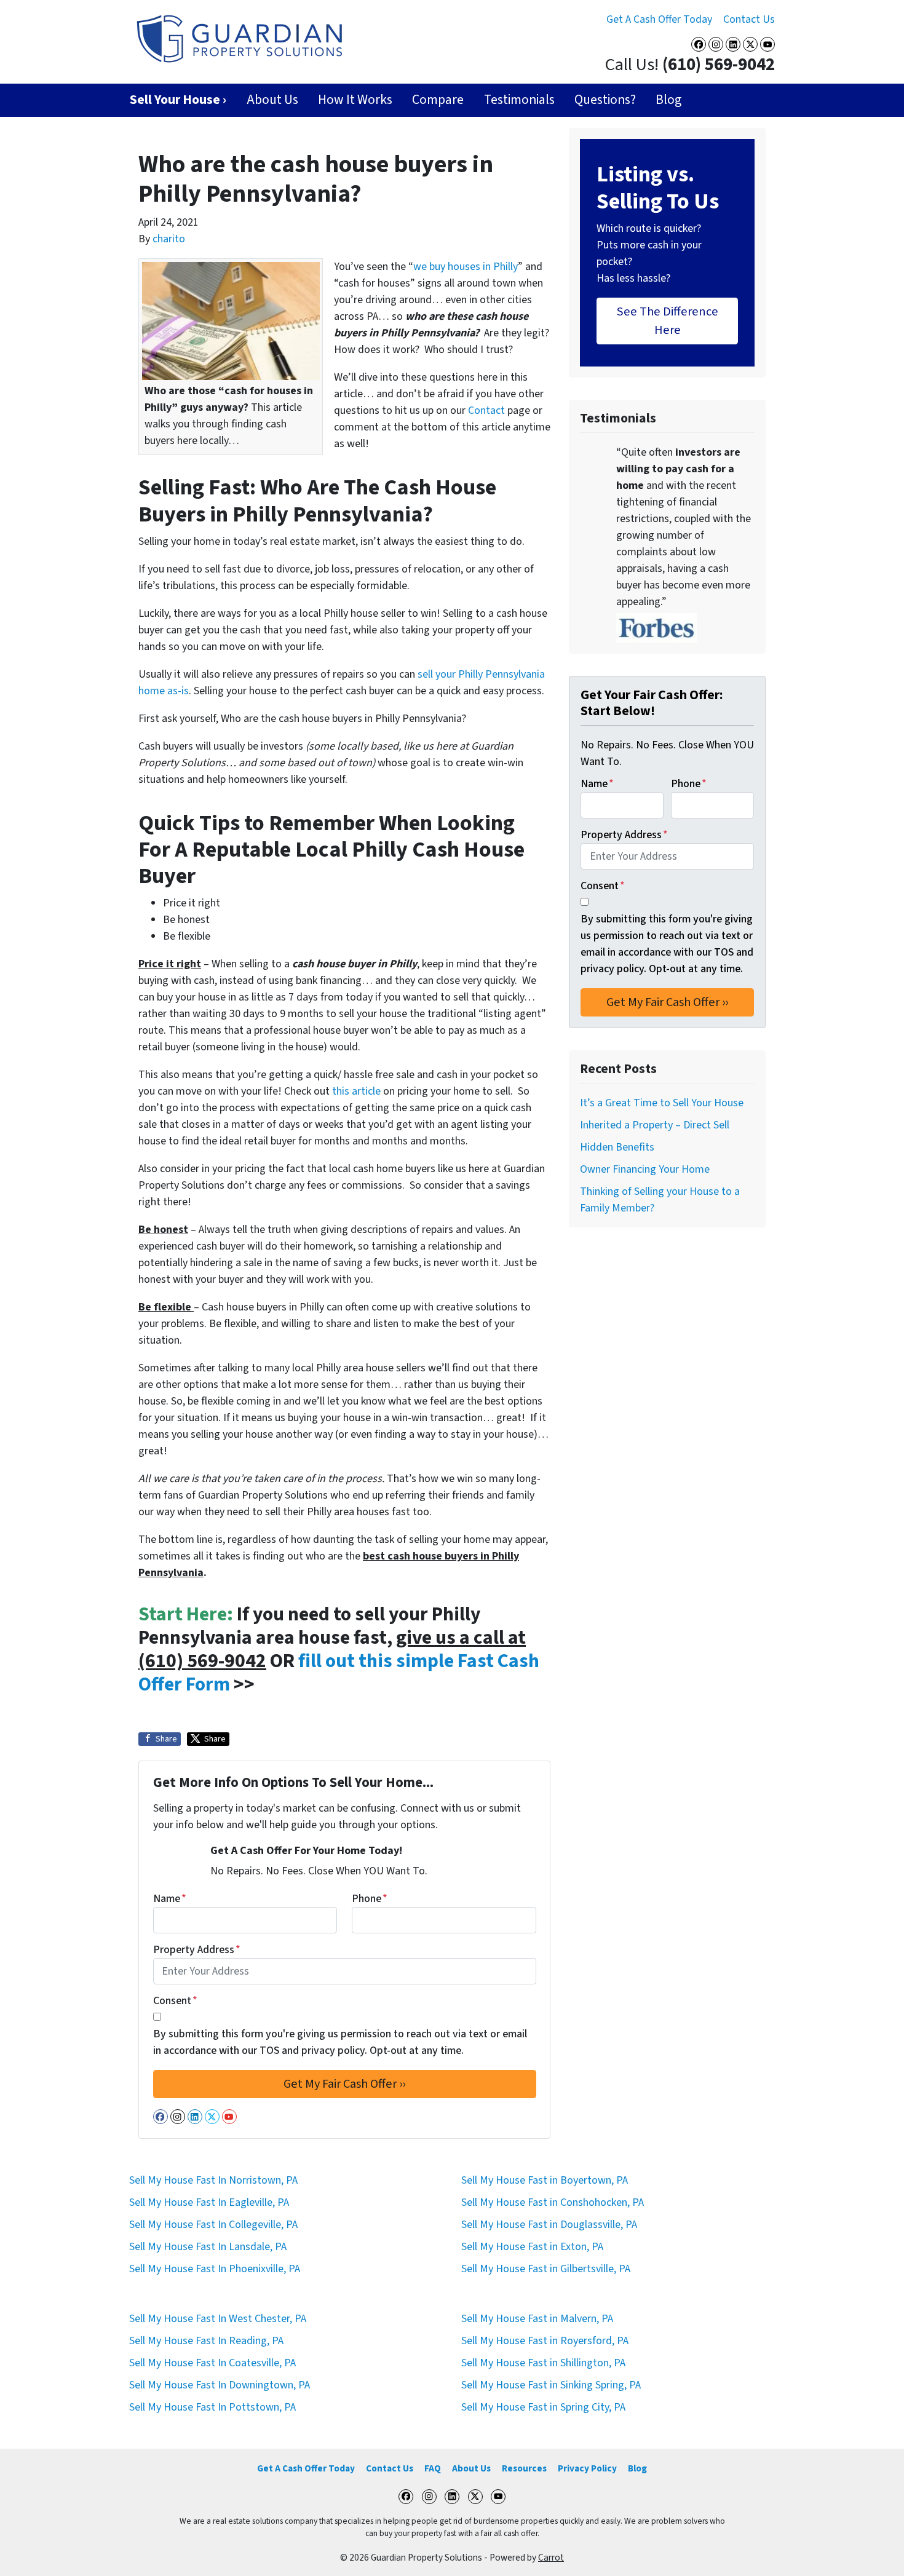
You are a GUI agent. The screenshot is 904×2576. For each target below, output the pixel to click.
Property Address (197, 1950)
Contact (486, 410)
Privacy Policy (587, 2468)
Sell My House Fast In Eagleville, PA (209, 2202)
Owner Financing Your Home (645, 1169)
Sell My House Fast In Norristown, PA (213, 2180)
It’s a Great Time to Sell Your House (662, 1103)
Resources (524, 2468)
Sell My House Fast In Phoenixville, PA (215, 2269)
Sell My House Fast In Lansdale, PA (208, 2247)
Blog (668, 100)
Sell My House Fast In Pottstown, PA (212, 2407)
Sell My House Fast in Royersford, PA (545, 2341)
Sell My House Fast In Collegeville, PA (213, 2225)
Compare (438, 100)
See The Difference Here (668, 321)
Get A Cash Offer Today (659, 19)
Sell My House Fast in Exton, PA (532, 2247)
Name (170, 1899)
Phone (370, 1899)
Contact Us (749, 19)
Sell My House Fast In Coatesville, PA (212, 2363)
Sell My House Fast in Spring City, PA (543, 2407)
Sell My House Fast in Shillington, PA (543, 2363)
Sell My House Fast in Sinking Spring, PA (551, 2385)
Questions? (605, 100)
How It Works (355, 100)
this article (356, 1091)
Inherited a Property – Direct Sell (655, 1125)
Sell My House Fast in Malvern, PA (537, 2319)
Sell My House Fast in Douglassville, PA (549, 2225)
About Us (272, 100)
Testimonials (519, 100)
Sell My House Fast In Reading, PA (206, 2341)
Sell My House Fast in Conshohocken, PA (553, 2202)
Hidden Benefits (617, 1147)
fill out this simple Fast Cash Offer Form (339, 1673)
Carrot (551, 2558)
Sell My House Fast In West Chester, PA (218, 2319)
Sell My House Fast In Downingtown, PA (220, 2385)
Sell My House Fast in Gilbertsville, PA (546, 2269)
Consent (175, 2001)
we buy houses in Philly (466, 267)
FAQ (433, 2468)
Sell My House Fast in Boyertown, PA (545, 2180)
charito (169, 239)
